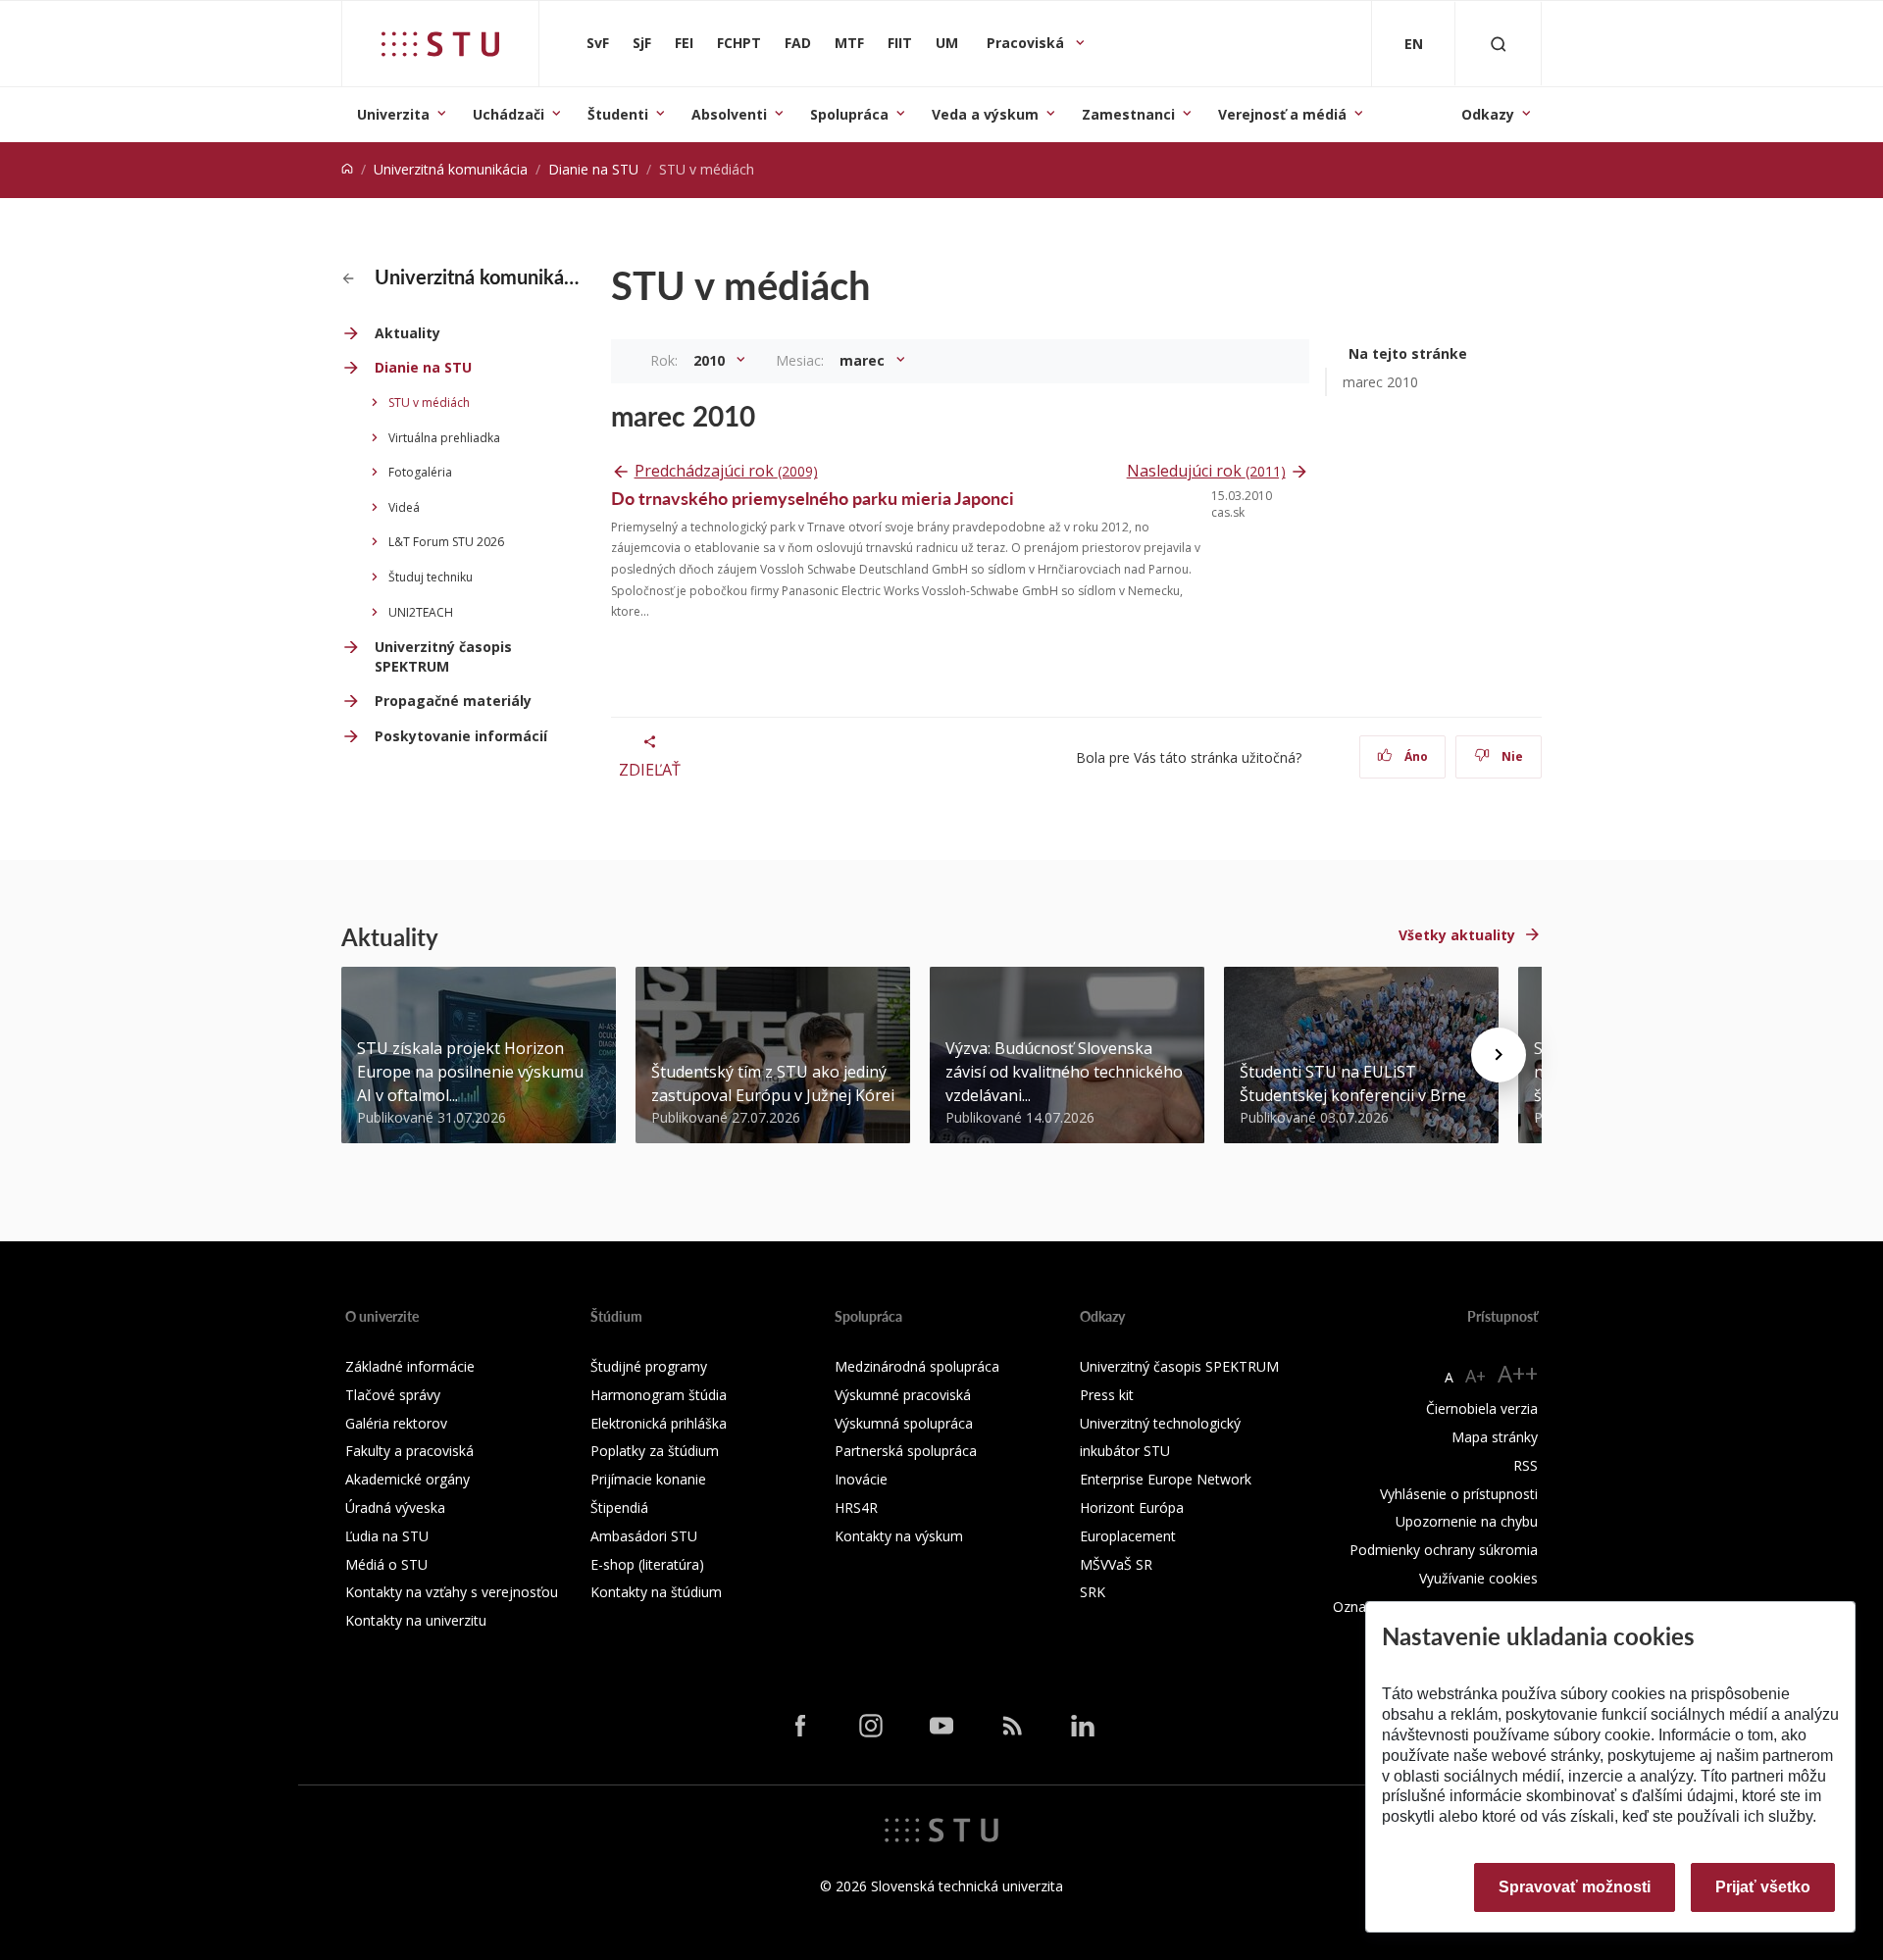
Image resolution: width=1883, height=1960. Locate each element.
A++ (1518, 1373)
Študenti (618, 114)
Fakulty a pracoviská (409, 1451)
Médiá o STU (386, 1564)
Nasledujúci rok (1206, 471)
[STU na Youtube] (941, 1726)
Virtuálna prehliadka (444, 438)
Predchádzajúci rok (726, 471)
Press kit (1107, 1395)
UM (947, 43)
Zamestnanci (1128, 114)
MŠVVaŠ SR (1116, 1564)
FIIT (900, 43)
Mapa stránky (1495, 1437)
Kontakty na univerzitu (416, 1620)
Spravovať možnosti (1575, 1887)
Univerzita (393, 114)
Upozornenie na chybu (1467, 1521)
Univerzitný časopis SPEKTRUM (443, 656)
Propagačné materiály (453, 701)
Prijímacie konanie (648, 1479)
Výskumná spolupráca (904, 1423)
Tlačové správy (393, 1395)
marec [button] (864, 360)
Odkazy (1488, 114)
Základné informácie (410, 1366)
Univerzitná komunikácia (451, 169)
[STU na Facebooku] (800, 1726)
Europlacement (1128, 1536)
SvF (598, 43)
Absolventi (729, 114)
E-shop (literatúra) (647, 1564)
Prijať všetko (1763, 1887)
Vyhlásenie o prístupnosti (1459, 1494)
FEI (684, 43)
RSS (1526, 1465)
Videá (404, 507)
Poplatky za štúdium (655, 1451)
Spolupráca (849, 114)
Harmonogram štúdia (659, 1395)
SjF (642, 43)
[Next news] (1499, 1055)
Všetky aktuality (1457, 935)
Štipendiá (619, 1508)
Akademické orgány (407, 1479)
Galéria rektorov (396, 1423)
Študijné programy (649, 1366)
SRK (1093, 1592)
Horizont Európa (1132, 1508)
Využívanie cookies (1478, 1578)
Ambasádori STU (644, 1536)
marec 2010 (1380, 382)
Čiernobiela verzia (1482, 1408)
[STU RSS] (1012, 1726)
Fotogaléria (420, 472)
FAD (798, 43)
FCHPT (739, 43)
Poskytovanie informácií (461, 736)
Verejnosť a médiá (1282, 114)
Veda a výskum (985, 114)
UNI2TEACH (421, 612)
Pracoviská (1027, 43)
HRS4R (856, 1508)
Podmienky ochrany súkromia (1444, 1550)
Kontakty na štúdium (656, 1592)
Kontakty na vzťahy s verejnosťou (452, 1592)
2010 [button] (711, 360)
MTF (849, 43)
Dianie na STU (593, 169)
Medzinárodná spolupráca (917, 1366)
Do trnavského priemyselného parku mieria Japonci (813, 498)
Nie (1511, 756)
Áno (1415, 756)
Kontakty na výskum (899, 1536)
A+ (1476, 1376)
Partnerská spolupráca (906, 1451)
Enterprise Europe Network (1166, 1479)
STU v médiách (429, 402)
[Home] (347, 169)
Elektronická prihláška (659, 1423)
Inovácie (861, 1479)
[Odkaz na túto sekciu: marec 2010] (766, 416)
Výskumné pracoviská (903, 1395)
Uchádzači (509, 114)
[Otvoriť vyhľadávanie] (1499, 44)
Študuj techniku (431, 577)
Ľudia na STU (387, 1536)
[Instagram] (871, 1726)
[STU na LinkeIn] (1083, 1726)
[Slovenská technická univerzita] (440, 44)
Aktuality (407, 333)
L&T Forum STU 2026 (446, 542)
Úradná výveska (395, 1508)
